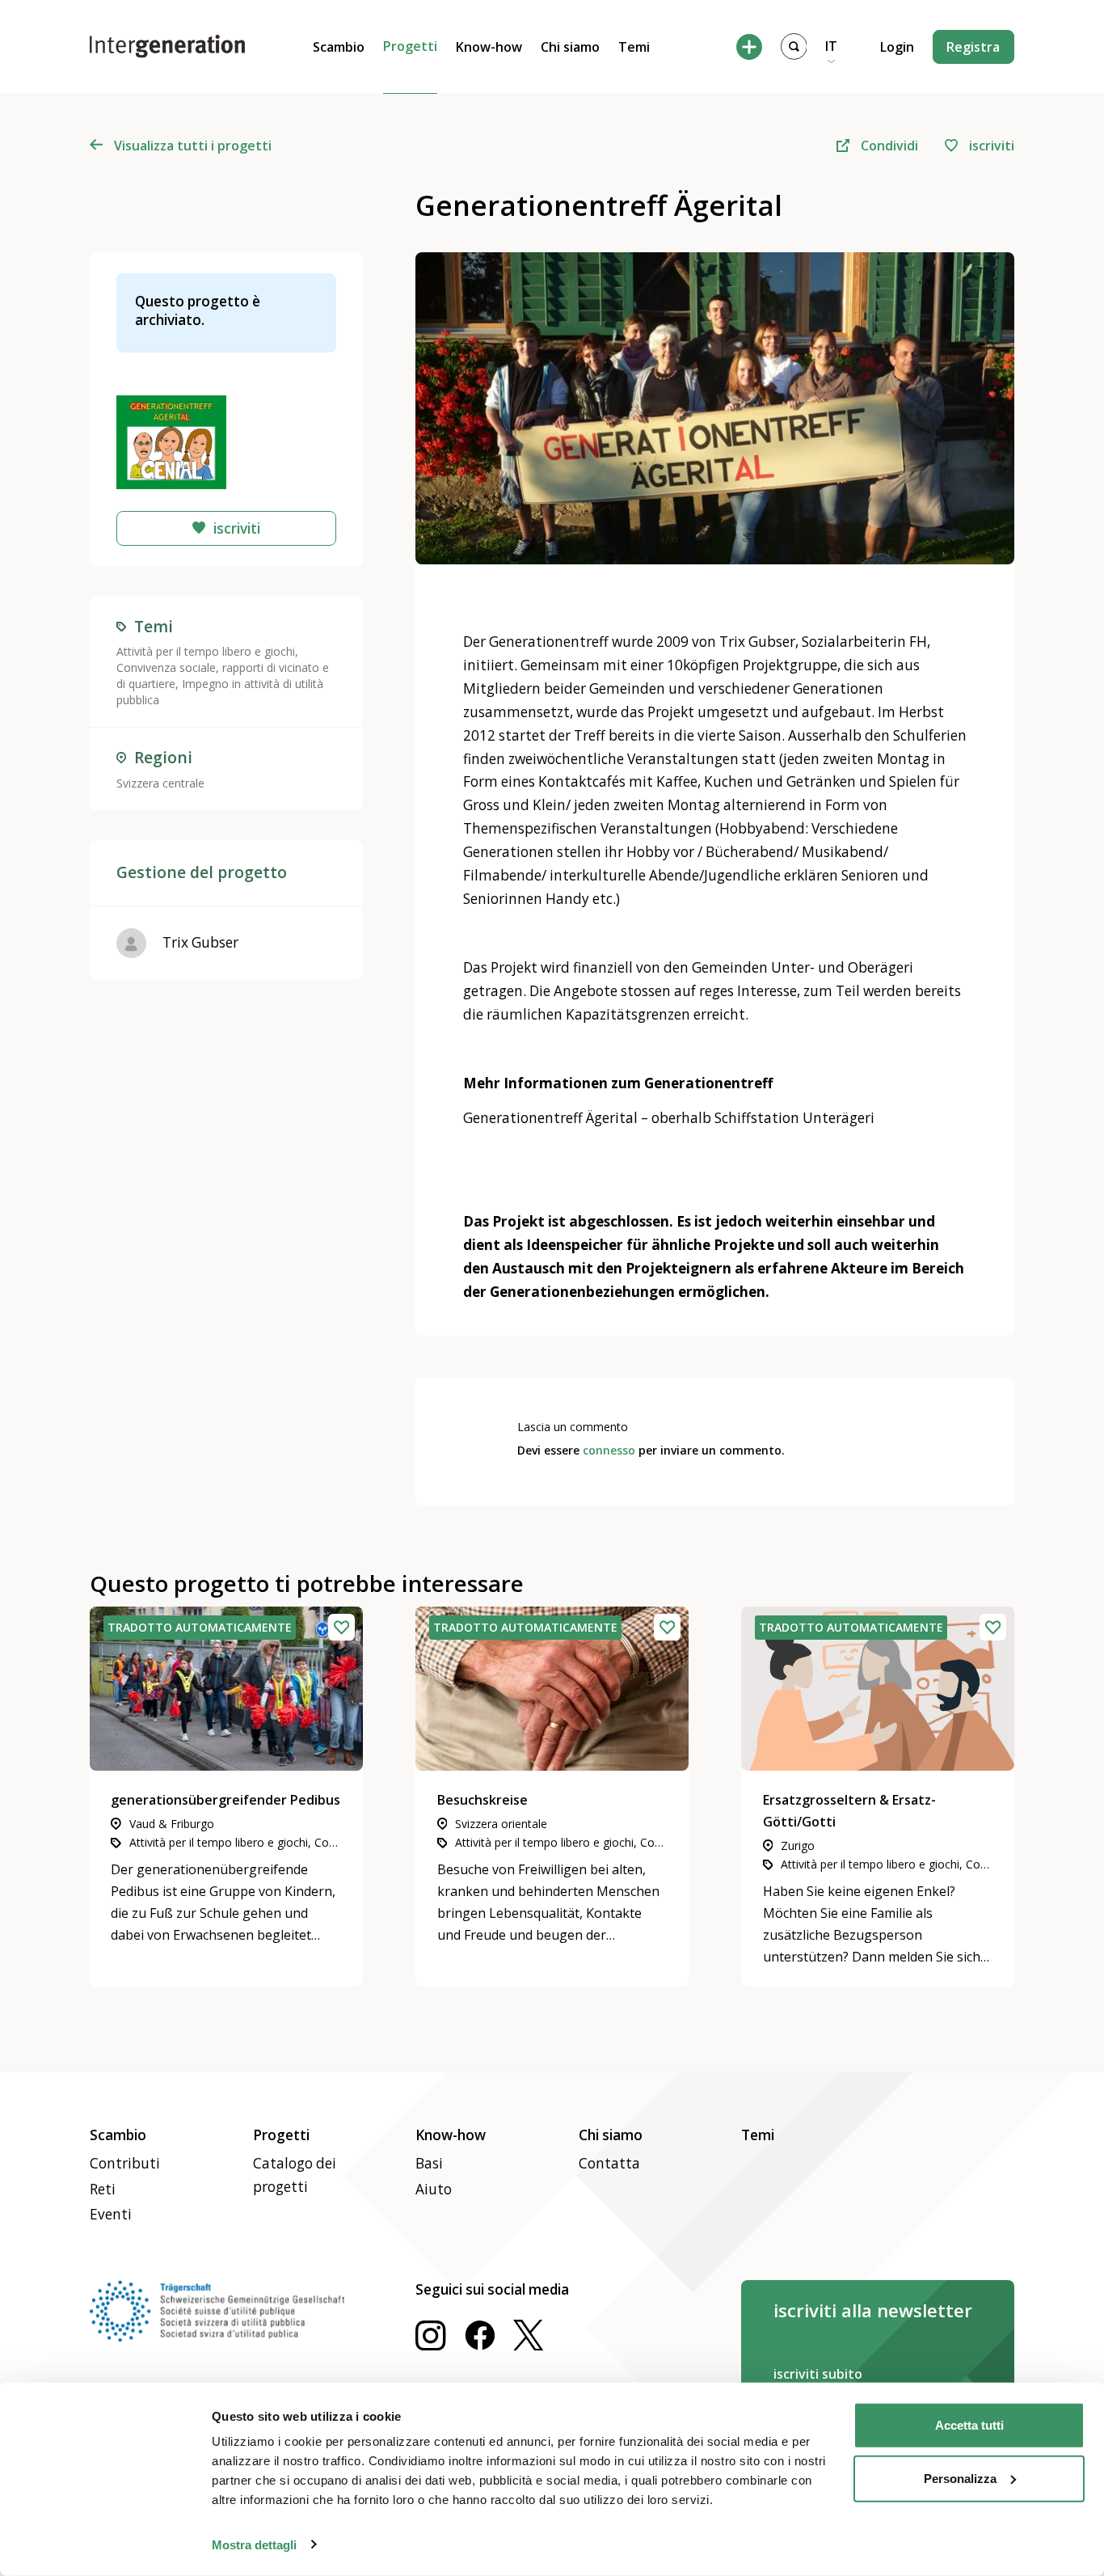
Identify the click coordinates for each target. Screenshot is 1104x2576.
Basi (429, 2163)
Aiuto (434, 2189)
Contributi (125, 2163)
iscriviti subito (818, 2374)
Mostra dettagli (254, 2544)
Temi (634, 47)
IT (831, 46)
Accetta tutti (969, 2425)
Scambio (339, 47)
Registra (973, 47)
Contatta (609, 2163)
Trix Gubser (200, 942)
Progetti (410, 46)
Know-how (489, 47)
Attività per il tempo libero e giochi (206, 651)
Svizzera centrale (160, 783)
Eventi (111, 2214)
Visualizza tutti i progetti (193, 146)
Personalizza (960, 2478)
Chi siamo (570, 47)
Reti (103, 2189)
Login (897, 47)
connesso (609, 1450)
